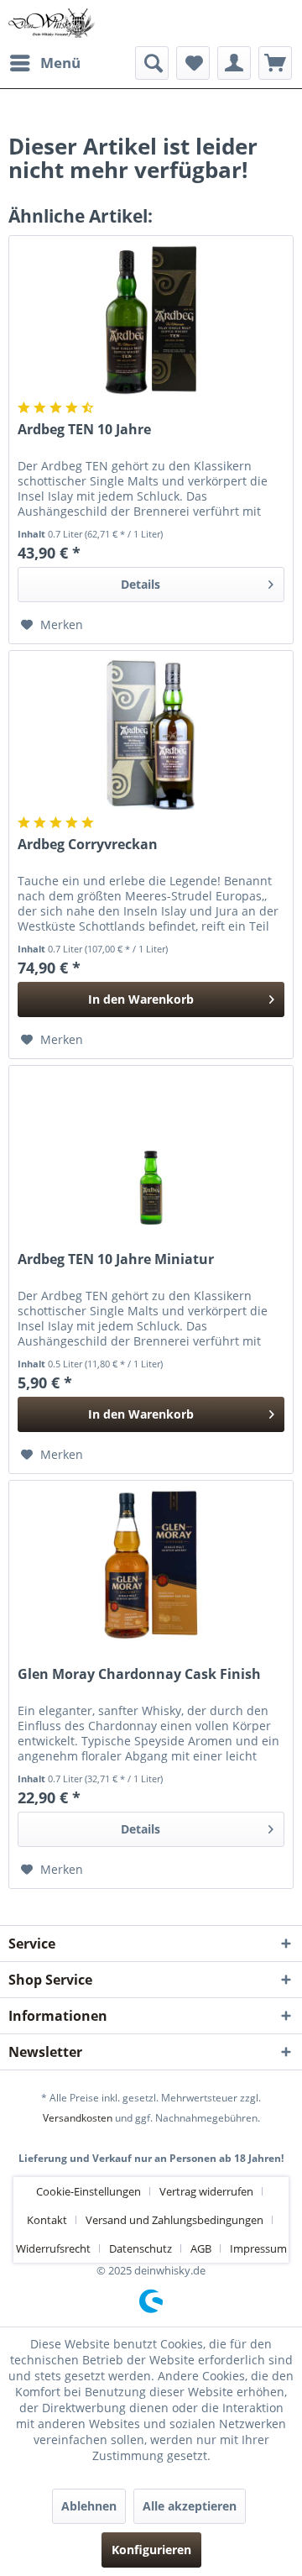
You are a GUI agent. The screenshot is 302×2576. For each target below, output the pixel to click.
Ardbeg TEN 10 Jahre (84, 430)
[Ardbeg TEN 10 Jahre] (151, 320)
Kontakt (47, 2220)
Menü (60, 63)
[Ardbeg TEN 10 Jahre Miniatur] (151, 1150)
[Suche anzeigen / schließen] (152, 63)
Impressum (258, 2248)
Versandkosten (78, 2118)
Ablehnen (89, 2506)
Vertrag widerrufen (206, 2191)
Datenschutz (141, 2248)
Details (141, 584)
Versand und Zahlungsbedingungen (174, 2220)
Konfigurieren (151, 2550)
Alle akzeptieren (190, 2506)
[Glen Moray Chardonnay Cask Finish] (151, 1565)
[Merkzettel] (193, 63)
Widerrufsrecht (53, 2248)
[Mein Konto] (234, 63)
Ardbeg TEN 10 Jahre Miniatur (116, 1259)
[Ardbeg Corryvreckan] (151, 735)
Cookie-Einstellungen (89, 2191)
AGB (201, 2248)
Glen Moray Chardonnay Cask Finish (139, 1674)
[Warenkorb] (275, 63)
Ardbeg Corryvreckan (88, 845)
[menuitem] (44, 63)
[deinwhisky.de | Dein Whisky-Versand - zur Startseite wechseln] (52, 23)
